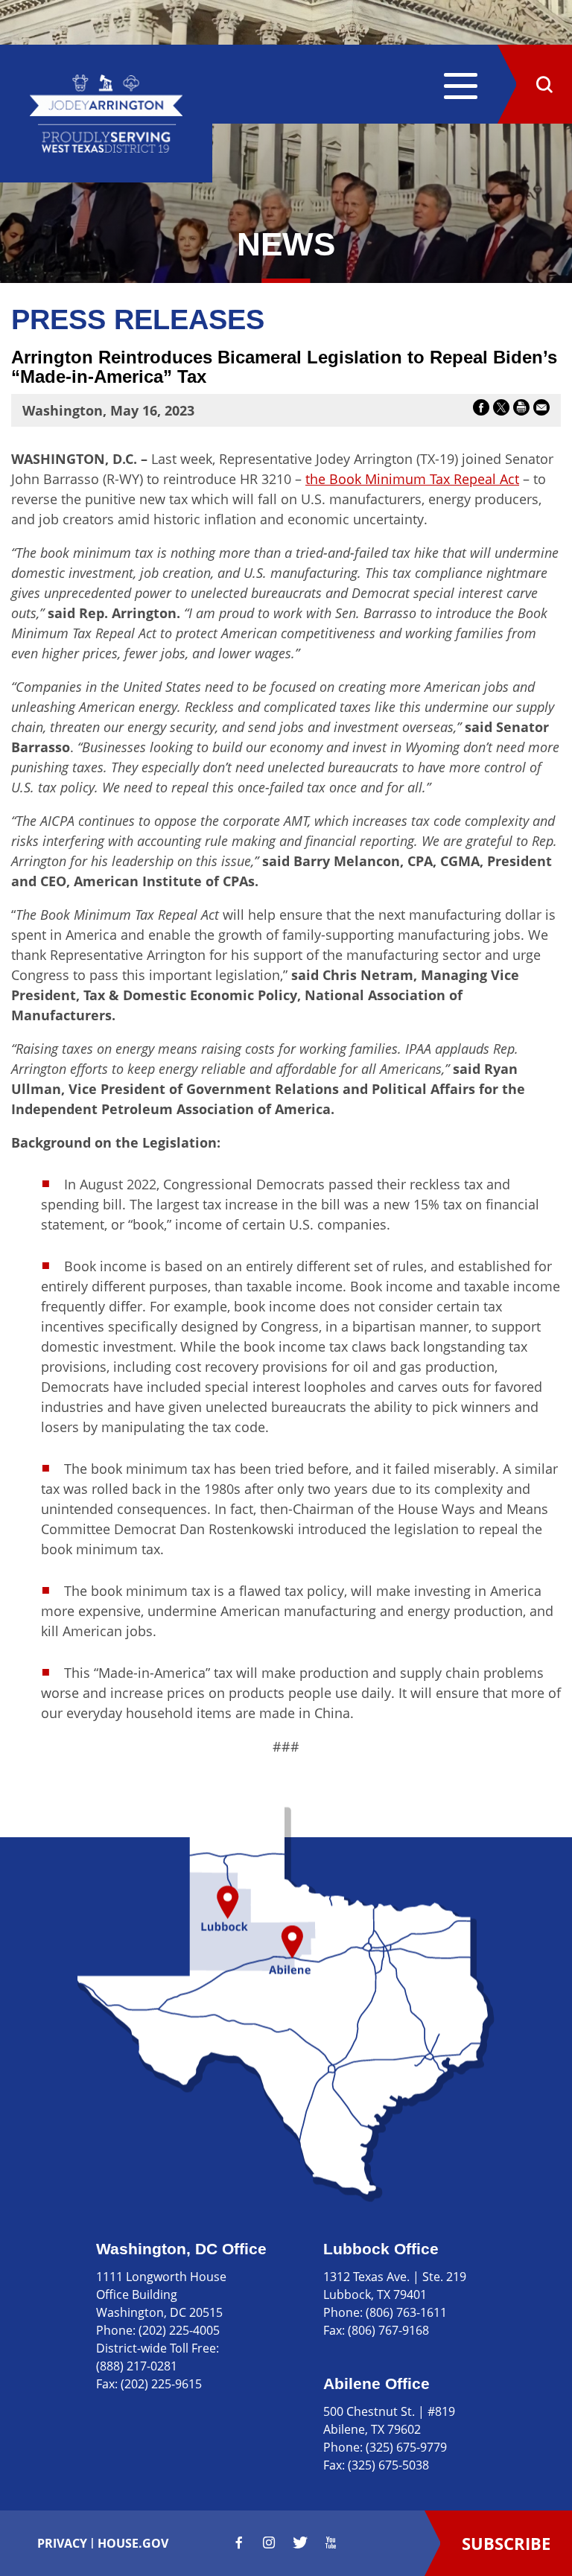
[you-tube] (331, 2542)
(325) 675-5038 (388, 2465)
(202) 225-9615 (161, 2384)
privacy (62, 2543)
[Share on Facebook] (481, 410)
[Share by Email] (541, 410)
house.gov (133, 2543)
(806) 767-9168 (388, 2330)
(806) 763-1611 (406, 2312)
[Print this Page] (521, 410)
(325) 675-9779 (406, 2447)
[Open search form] (544, 84)
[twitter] (300, 2542)
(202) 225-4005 (179, 2330)
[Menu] (461, 88)
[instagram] (269, 2542)
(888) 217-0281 (137, 2366)
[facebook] (239, 2542)
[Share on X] (501, 410)
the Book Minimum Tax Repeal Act (412, 479)
